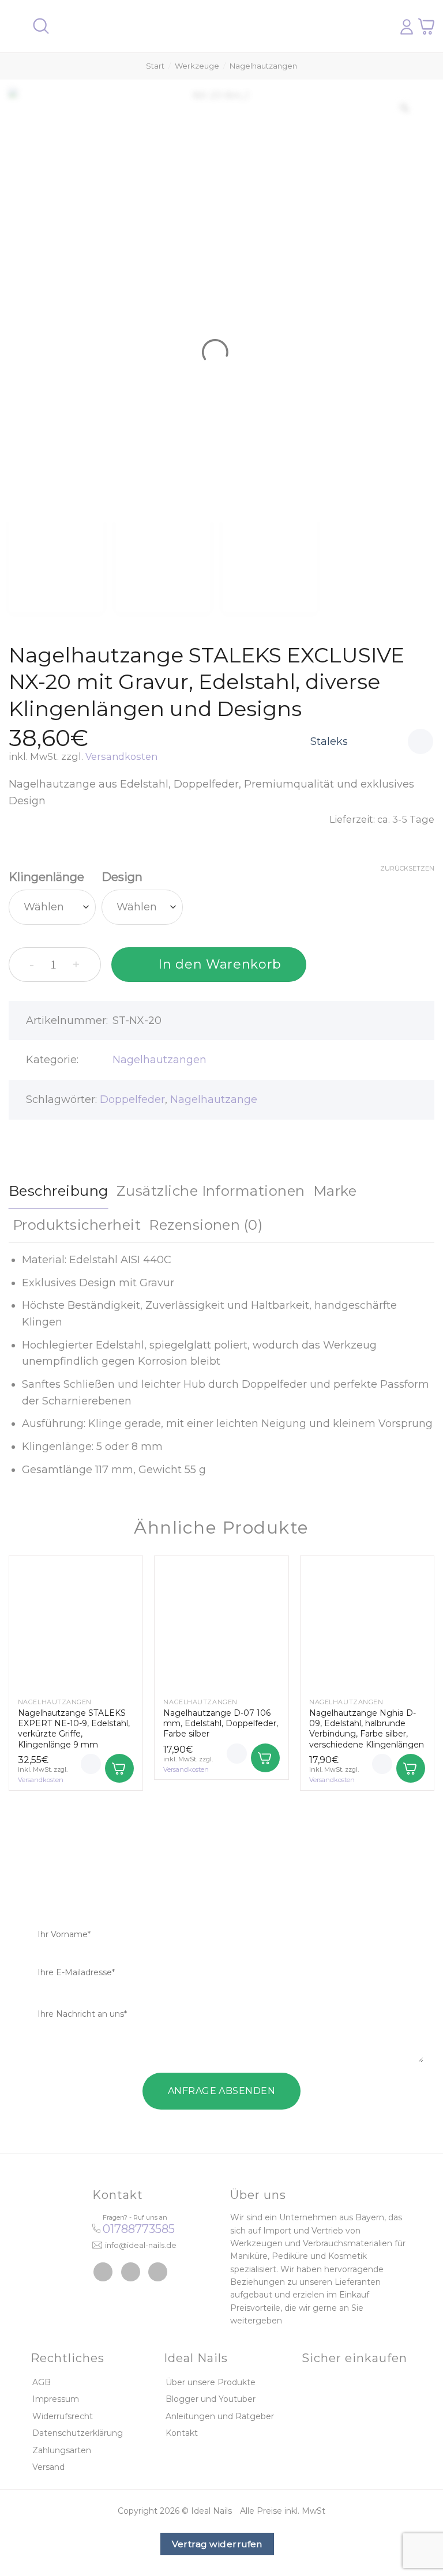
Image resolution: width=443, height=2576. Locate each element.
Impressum (56, 2399)
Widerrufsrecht (63, 2416)
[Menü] (16, 26)
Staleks (329, 741)
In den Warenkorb (220, 964)
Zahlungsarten (62, 2450)
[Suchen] (41, 26)
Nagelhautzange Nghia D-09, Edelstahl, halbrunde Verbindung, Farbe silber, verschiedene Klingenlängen (367, 1729)
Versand (48, 2467)
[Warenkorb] (426, 26)
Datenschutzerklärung (78, 2433)
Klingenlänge (46, 877)
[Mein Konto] (407, 27)
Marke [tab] (335, 1191)
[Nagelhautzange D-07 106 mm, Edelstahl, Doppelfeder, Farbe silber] (221, 1623)
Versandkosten (121, 756)
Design (122, 877)
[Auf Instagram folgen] (131, 2272)
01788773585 (139, 2229)
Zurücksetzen (407, 868)
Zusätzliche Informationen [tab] (211, 1191)
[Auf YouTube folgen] (158, 2272)
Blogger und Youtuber (211, 2399)
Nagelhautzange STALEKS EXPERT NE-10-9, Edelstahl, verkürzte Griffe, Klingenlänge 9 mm (74, 1729)
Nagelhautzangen (263, 66)
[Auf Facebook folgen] (103, 2272)
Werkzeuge (197, 66)
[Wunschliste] (421, 741)
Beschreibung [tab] (59, 1191)
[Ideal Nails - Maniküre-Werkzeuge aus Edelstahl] (217, 27)
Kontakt (182, 2433)
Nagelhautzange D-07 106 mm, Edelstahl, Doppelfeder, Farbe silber (221, 1723)
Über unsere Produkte (211, 2382)
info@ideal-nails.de (141, 2245)
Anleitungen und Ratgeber (220, 2416)
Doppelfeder (132, 1099)
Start (155, 66)
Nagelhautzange (214, 1099)
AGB (42, 2382)
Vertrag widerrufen (217, 2544)
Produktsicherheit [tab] (77, 1225)
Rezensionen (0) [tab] (206, 1225)
